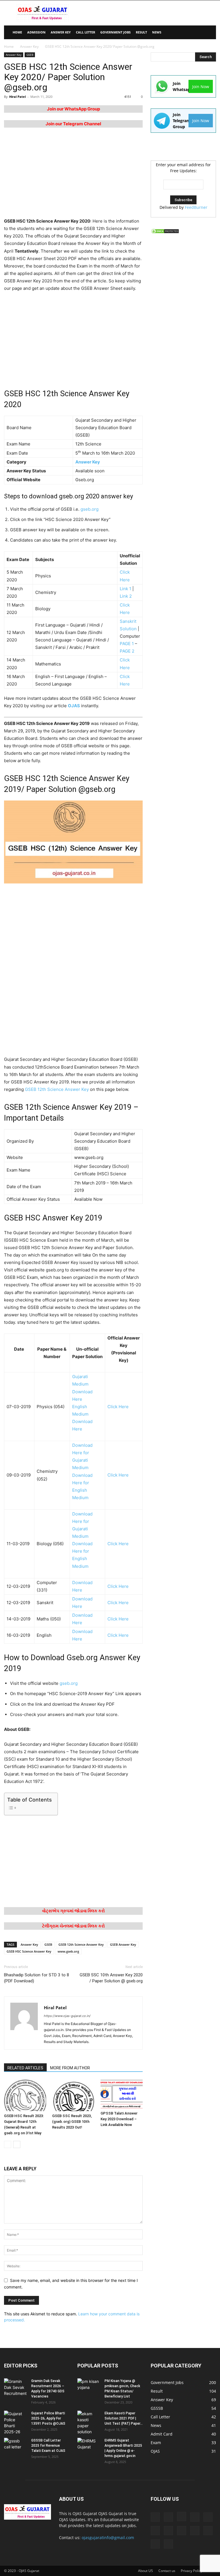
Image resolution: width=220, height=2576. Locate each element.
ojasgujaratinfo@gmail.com (108, 2538)
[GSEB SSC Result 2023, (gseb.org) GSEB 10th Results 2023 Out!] (73, 2095)
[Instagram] (182, 2516)
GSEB (30, 55)
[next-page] (17, 2144)
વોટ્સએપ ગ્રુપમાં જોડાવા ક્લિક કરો (73, 1911)
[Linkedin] (195, 2517)
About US (146, 2571)
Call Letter (86, 32)
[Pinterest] (182, 2531)
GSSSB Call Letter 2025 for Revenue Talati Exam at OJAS (48, 2446)
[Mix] (155, 2531)
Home (9, 46)
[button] (209, 32)
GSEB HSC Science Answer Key (29, 1951)
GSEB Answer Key (123, 1944)
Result (141, 32)
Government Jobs (115, 32)
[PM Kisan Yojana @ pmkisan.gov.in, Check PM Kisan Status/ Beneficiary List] (89, 2386)
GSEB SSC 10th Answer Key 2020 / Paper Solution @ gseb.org (111, 1978)
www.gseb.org (68, 1951)
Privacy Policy (191, 2571)
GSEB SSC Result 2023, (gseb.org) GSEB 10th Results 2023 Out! (72, 2122)
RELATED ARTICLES (25, 2068)
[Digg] (155, 2517)
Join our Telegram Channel (73, 124)
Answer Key (61, 32)
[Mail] (208, 2517)
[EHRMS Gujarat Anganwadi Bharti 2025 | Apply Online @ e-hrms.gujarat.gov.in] (89, 2446)
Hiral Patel (17, 97)
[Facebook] (168, 2517)
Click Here (118, 1407)
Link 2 (126, 596)
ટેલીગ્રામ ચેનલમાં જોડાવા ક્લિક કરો (73, 1926)
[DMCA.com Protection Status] (165, 232)
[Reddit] (195, 2531)
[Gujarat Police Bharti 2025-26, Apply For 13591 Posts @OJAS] (15, 2423)
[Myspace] (168, 2531)
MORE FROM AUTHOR (70, 2068)
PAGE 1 (127, 644)
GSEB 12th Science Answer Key (57, 1089)
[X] (168, 2544)
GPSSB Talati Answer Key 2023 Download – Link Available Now (119, 2119)
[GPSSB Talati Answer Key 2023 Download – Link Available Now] (122, 2094)
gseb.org (90, 509)
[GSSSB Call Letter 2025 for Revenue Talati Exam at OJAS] (15, 2446)
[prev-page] (8, 2144)
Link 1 (125, 589)
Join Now (201, 87)
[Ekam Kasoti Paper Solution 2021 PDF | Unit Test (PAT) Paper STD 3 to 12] (89, 2423)
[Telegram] (208, 2531)
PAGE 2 (127, 651)
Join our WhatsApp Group (73, 109)
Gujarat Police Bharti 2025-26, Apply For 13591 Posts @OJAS (48, 2418)
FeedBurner (196, 207)
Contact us (167, 2571)
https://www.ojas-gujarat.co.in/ (67, 2016)
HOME (17, 32)
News (157, 32)
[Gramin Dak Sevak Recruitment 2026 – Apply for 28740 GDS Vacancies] (15, 2387)
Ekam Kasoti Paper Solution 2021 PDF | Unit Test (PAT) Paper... (124, 2418)
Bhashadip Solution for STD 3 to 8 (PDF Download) (37, 1978)
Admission (36, 32)
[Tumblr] (155, 2544)
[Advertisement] (149, 13)
